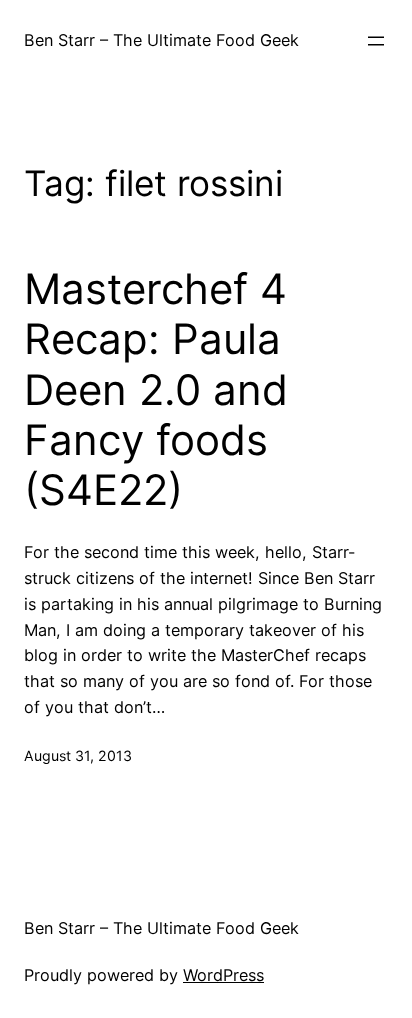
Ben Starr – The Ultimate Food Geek (161, 40)
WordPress (223, 975)
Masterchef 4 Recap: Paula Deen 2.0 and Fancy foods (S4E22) (156, 390)
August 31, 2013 (78, 755)
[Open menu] (376, 41)
